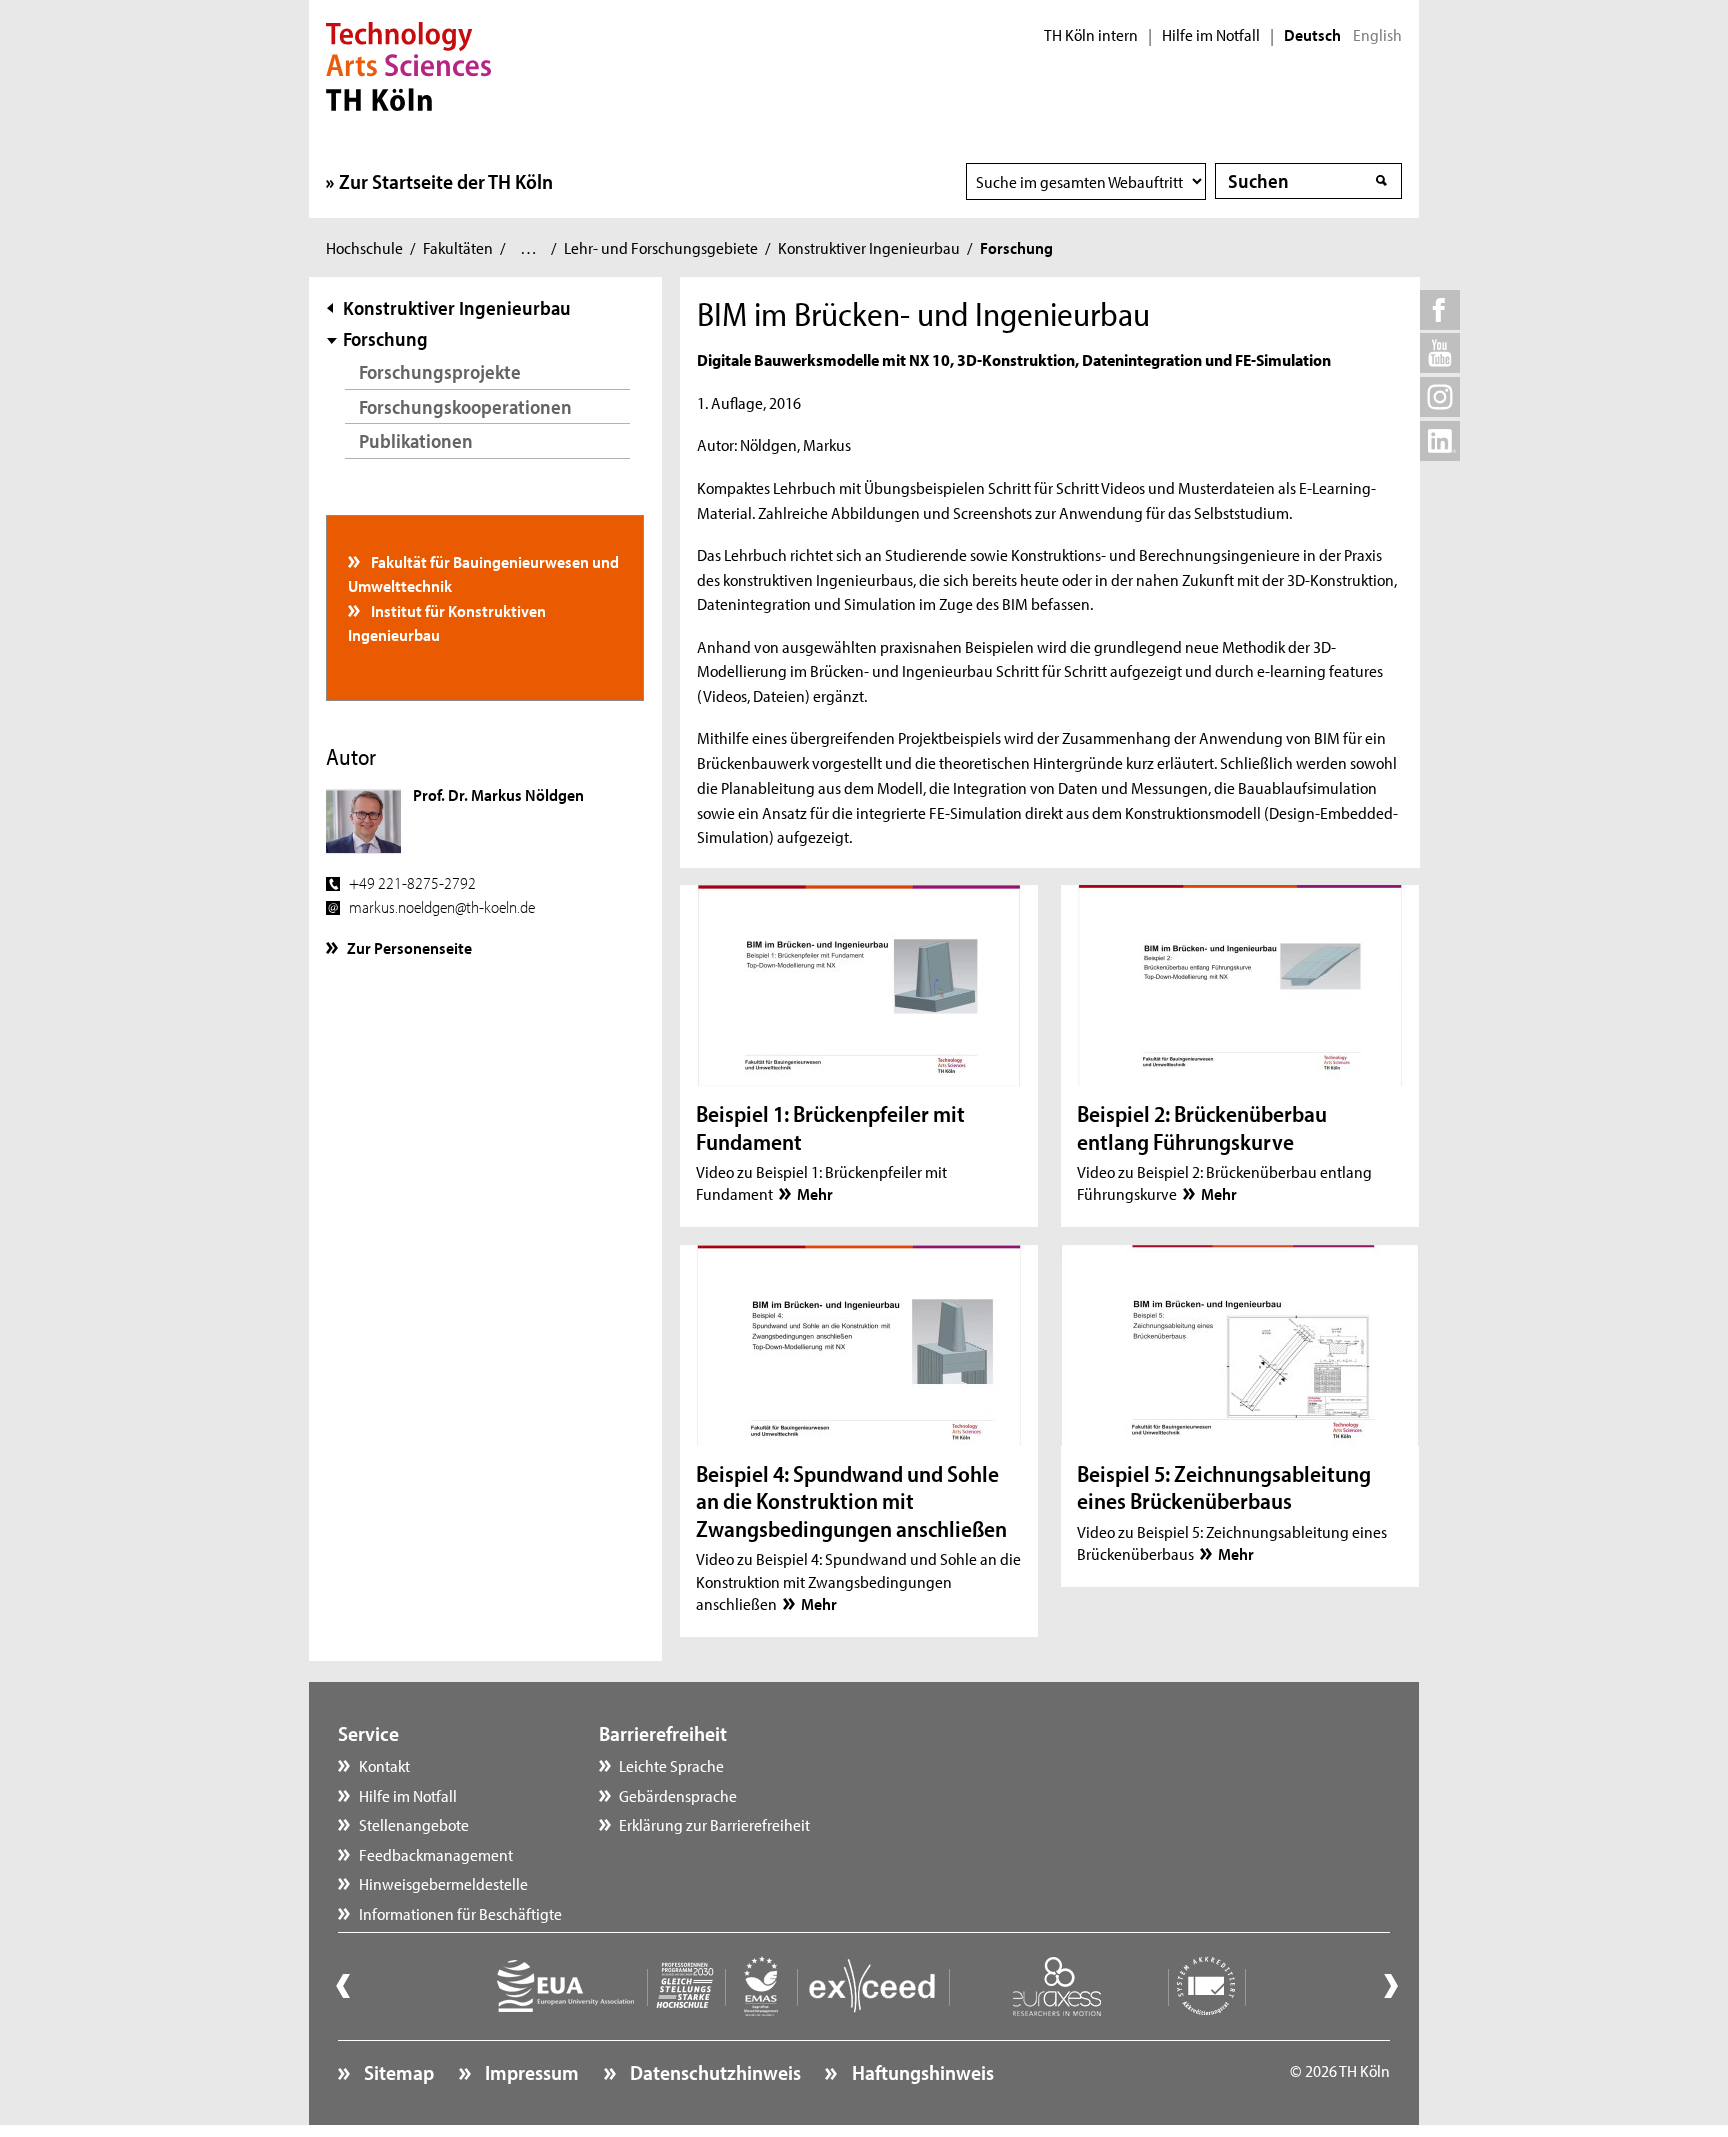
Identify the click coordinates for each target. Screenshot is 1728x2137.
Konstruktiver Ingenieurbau (869, 247)
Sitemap (397, 2072)
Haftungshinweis (920, 2072)
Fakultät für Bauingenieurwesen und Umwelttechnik (484, 573)
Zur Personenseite (409, 947)
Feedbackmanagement (436, 1854)
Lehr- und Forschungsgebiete (661, 247)
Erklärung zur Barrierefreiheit (714, 1824)
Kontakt (384, 1765)
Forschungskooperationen (465, 406)
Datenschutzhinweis (713, 2072)
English (1377, 35)
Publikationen (416, 440)
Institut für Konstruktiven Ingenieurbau (447, 622)
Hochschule (364, 247)
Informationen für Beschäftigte (460, 1913)
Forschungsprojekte (440, 371)
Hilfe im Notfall (1211, 35)
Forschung (385, 338)
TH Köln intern (1091, 35)
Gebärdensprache (678, 1795)
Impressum (530, 2072)
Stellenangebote (414, 1824)
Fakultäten (458, 247)
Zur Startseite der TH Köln (446, 181)
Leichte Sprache (671, 1765)
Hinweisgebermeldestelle (443, 1883)
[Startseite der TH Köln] (408, 64)
